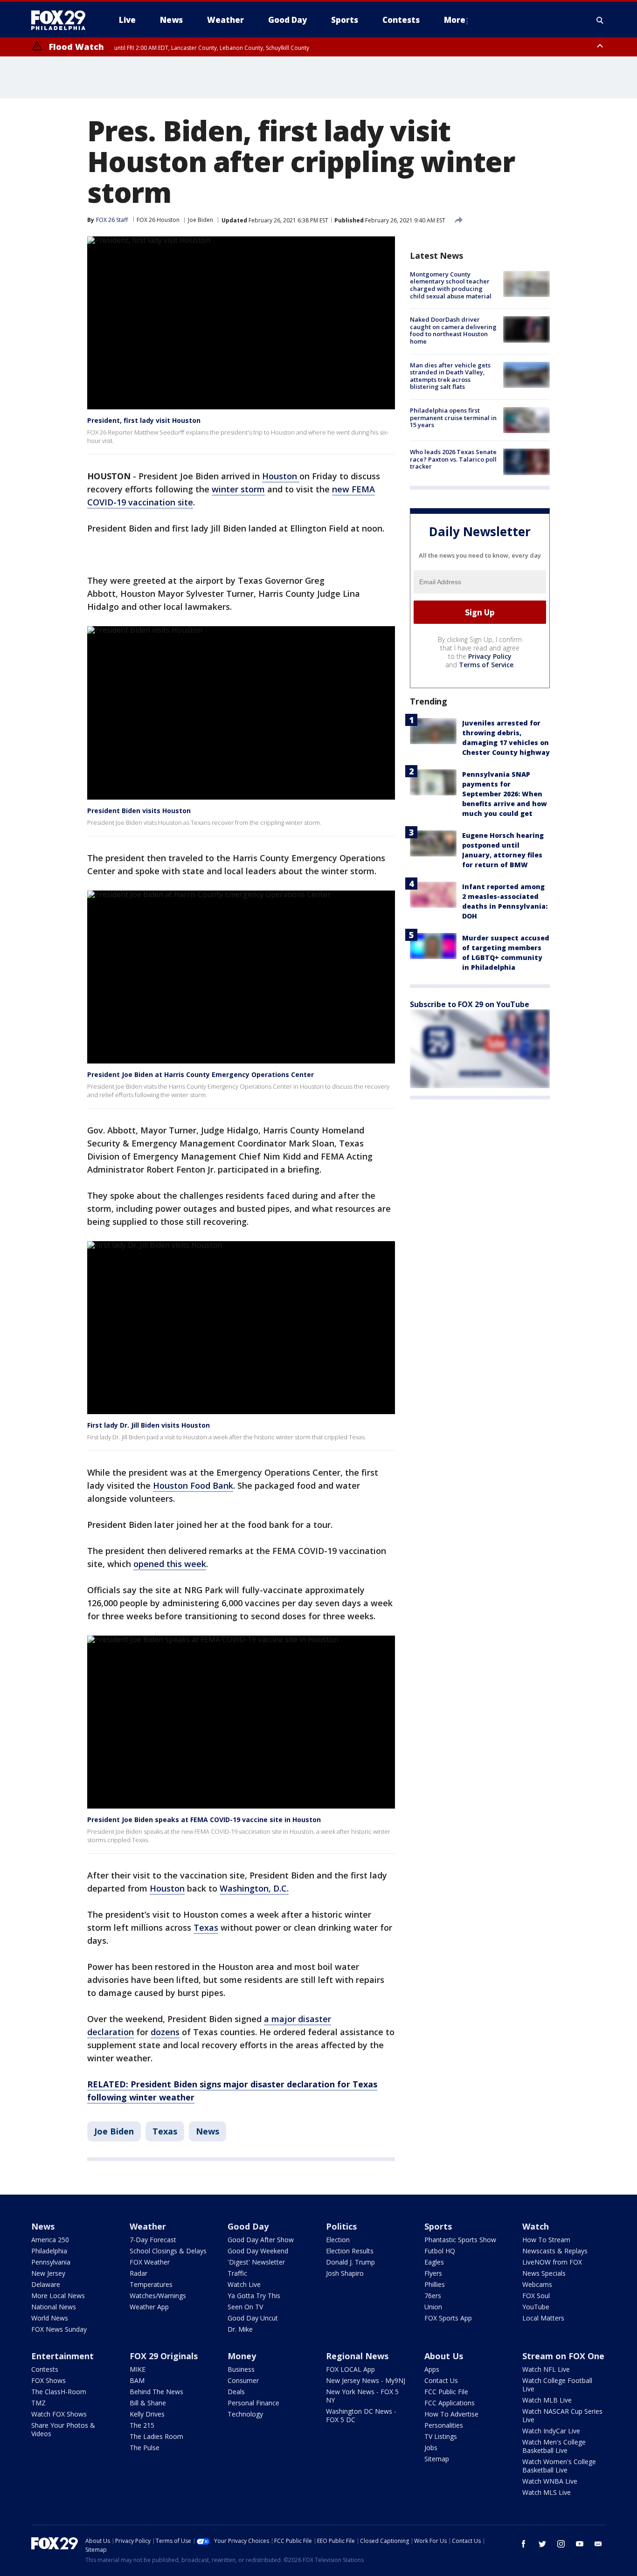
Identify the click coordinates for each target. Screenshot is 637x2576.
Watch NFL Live (546, 2369)
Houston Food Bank (193, 1485)
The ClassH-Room (59, 2392)
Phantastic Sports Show (460, 2240)
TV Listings (441, 2436)
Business (241, 2369)
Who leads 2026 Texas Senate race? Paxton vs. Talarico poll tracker (453, 459)
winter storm (238, 489)
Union (433, 2307)
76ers (433, 2296)
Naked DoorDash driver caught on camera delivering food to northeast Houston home (453, 330)
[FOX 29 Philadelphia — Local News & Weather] (62, 20)
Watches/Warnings (158, 2296)
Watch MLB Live (547, 2400)
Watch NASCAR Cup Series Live (562, 2415)
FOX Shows (48, 2380)
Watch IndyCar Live (551, 2431)
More (455, 20)
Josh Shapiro (345, 2273)
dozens (165, 2032)
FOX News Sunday (59, 2329)
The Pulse (145, 2448)
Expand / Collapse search (600, 20)
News (208, 2131)
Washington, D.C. (254, 1888)
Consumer (243, 2380)
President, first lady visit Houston (144, 420)
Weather (148, 2226)
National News (54, 2307)
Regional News (357, 2356)
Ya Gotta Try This (254, 2296)
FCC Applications (450, 2403)
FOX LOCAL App (350, 2369)
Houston (281, 476)
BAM (137, 2380)
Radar (138, 2273)
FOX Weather (150, 2262)
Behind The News (156, 2392)
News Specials (544, 2273)
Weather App (149, 2307)
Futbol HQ (440, 2251)
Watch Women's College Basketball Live (559, 2466)
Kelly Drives (147, 2414)
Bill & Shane (148, 2403)
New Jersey (48, 2273)
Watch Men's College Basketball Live (554, 2446)
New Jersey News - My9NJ (366, 2380)
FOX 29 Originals (164, 2356)
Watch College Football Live (557, 2385)
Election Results (350, 2251)
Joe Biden (201, 220)
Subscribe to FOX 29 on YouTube (470, 1004)
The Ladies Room (156, 2436)
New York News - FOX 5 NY (362, 2396)
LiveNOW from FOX (552, 2262)
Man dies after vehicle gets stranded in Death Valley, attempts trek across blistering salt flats (450, 376)
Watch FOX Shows (59, 2414)
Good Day (248, 2226)
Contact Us (441, 2380)
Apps (432, 2369)
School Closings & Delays (168, 2251)
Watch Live (244, 2284)
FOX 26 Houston (158, 220)
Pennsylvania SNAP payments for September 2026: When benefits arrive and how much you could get (505, 794)
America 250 (50, 2240)
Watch (536, 2226)
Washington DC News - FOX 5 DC (361, 2415)
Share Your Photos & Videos (63, 2429)
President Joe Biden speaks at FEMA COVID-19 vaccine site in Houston (204, 1820)
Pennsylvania (51, 2262)
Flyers (433, 2273)
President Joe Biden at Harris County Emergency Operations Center (201, 1074)
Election (338, 2240)
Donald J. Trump (350, 2262)
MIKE (138, 2369)
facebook (524, 2544)
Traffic (237, 2273)
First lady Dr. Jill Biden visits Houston (149, 1425)
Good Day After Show (261, 2240)
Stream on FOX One (563, 2356)
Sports (438, 2226)
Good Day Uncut (253, 2318)
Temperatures (151, 2284)
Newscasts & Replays (555, 2251)
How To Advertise (451, 2414)
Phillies (435, 2284)
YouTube (536, 2307)
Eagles (434, 2262)
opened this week (170, 1564)
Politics (341, 2226)
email (598, 2544)
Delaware (46, 2284)
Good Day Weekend (258, 2251)
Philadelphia (49, 2251)
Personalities (444, 2425)
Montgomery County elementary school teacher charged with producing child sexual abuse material (451, 285)
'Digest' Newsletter (256, 2262)
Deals (236, 2392)
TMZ (38, 2403)
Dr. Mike (240, 2329)
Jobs (431, 2448)
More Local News (58, 2296)
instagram (561, 2544)
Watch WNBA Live (550, 2481)
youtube (580, 2544)
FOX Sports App (448, 2318)
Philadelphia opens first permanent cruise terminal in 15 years (453, 418)
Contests (45, 2369)
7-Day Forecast (153, 2240)
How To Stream (546, 2240)
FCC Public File (446, 2392)
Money (242, 2356)
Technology (245, 2414)
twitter (542, 2544)
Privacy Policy (490, 656)
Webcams (537, 2284)
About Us (444, 2356)
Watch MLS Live (547, 2492)
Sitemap (437, 2459)
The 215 (142, 2425)
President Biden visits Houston (139, 811)
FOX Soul (536, 2296)
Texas (206, 1927)
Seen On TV (245, 2307)
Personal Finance (253, 2403)
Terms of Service (486, 665)
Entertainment (62, 2356)
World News (50, 2318)
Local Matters (543, 2318)
